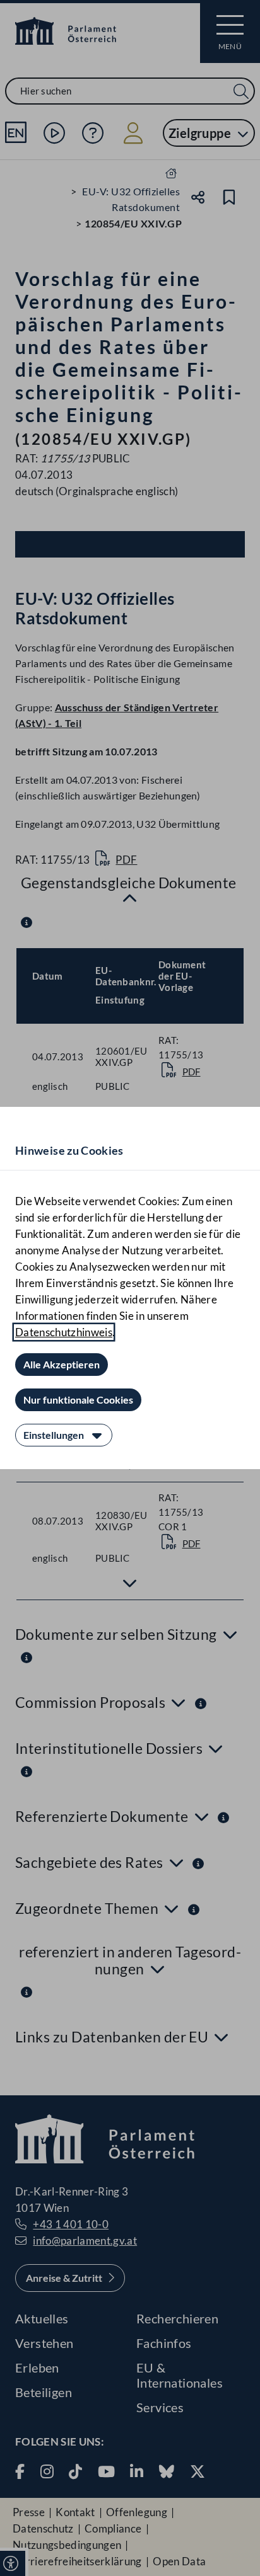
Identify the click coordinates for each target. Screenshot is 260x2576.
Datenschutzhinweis (64, 1332)
